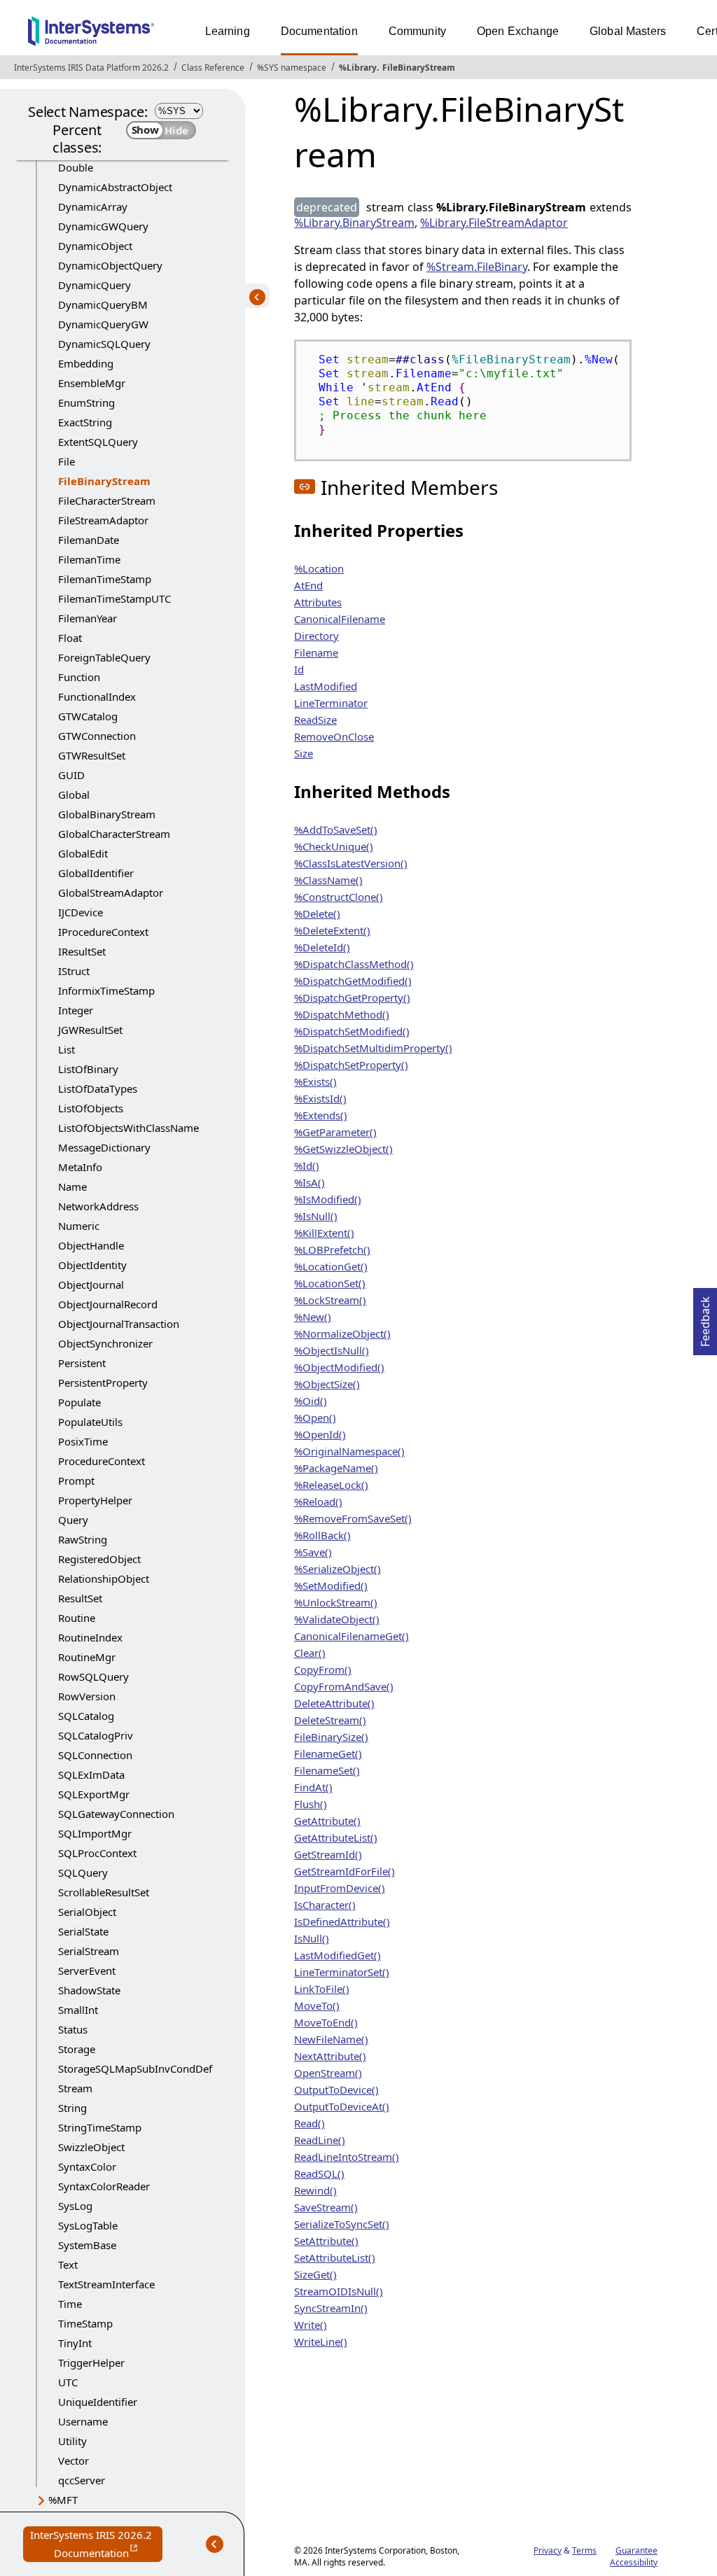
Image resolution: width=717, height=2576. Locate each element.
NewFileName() (331, 2039)
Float (70, 638)
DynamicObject (95, 246)
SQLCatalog (86, 1716)
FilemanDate (89, 540)
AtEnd (308, 585)
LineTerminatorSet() (342, 1972)
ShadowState (89, 1990)
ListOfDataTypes (98, 1088)
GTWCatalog (88, 716)
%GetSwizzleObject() (343, 1149)
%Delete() (317, 913)
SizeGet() (315, 2274)
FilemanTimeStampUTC (114, 598)
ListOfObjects (91, 1108)
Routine (77, 1618)
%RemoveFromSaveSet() (353, 1518)
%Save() (313, 1552)
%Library (358, 68)
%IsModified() (328, 1199)
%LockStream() (330, 1300)
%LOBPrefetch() (332, 1249)
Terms (584, 2550)
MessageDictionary (104, 1147)
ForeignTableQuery (104, 657)
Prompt (76, 1480)
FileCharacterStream (107, 500)
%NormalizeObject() (342, 1333)
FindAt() (313, 1787)
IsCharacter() (325, 1905)
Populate (79, 1402)
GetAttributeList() (336, 1837)
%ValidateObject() (337, 1619)
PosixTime (83, 1441)
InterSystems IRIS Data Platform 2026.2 (91, 68)
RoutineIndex (90, 1637)
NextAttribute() (330, 2056)
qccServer (82, 2480)
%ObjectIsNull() (332, 1350)
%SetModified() (331, 1585)
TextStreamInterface (106, 2284)
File (67, 461)
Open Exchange (518, 31)
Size (304, 753)
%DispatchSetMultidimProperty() (373, 1048)
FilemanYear (88, 618)
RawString (83, 1539)
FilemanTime (89, 559)
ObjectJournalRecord (108, 1304)
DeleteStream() (330, 1720)
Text (68, 2264)
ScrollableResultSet (104, 1892)
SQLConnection (95, 1755)
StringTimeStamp (100, 2127)
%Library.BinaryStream (354, 223)
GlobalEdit (83, 853)
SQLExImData (91, 1774)
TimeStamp (85, 2323)
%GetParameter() (335, 1132)
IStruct (74, 971)
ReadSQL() (319, 2173)
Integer (76, 1010)
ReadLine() (320, 2140)
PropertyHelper (95, 1500)
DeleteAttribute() (334, 1703)
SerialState (83, 1931)
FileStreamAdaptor (103, 520)
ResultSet (80, 1598)
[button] (305, 486)
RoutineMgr (87, 1657)
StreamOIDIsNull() (339, 2291)
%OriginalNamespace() (349, 1451)
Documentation (319, 31)
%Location (319, 568)
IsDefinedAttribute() (342, 1921)
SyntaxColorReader (104, 2186)
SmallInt (78, 2010)
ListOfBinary (88, 1069)
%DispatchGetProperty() (352, 997)
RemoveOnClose (334, 736)
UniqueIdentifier (98, 2402)
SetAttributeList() (335, 2257)
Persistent (82, 1363)
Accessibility (634, 2562)
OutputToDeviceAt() (342, 2106)
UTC (68, 2382)
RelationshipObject (104, 1578)
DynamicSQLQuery (104, 344)
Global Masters (628, 31)
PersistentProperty (103, 1382)
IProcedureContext (103, 932)
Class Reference (213, 68)
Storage (77, 2049)
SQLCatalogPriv (96, 1735)
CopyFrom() (323, 1669)
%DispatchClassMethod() (354, 964)
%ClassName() (328, 880)
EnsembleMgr (92, 383)
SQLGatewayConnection (116, 1814)
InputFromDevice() (340, 1888)
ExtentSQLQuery (98, 442)
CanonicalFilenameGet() (351, 1636)
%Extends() (321, 1115)
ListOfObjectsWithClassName (128, 1128)
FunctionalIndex (97, 696)
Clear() (310, 1653)
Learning (228, 31)
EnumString (86, 402)
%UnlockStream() (336, 1602)
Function (79, 677)
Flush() (311, 1804)
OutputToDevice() (336, 2089)
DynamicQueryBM (103, 304)
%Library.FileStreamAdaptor (494, 223)
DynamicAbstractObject (115, 187)
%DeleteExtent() (332, 930)
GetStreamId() (328, 1854)
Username (83, 2421)
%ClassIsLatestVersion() (351, 863)
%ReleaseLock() (331, 1485)
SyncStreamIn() (331, 2308)
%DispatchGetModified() (353, 981)
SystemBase (87, 2245)
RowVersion (87, 1696)
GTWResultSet (92, 755)
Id (299, 669)
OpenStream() (328, 2073)
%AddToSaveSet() (336, 829)
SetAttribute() (326, 2241)
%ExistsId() (320, 1098)
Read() (309, 2123)
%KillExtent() (324, 1233)
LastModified (326, 686)
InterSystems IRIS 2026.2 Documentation (96, 2545)
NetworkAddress (98, 1206)
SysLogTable (88, 2225)
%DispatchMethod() (342, 1014)
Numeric (79, 1226)
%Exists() (315, 1081)
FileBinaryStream (419, 68)
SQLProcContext (97, 1853)
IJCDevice (81, 912)
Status (73, 2029)
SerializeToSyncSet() (342, 2224)
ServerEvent (87, 1970)
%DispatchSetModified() (352, 1031)
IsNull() (312, 1938)
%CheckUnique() (334, 846)
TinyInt (75, 2343)
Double (76, 167)
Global (74, 794)
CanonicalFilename (340, 619)
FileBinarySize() (331, 1737)
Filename (316, 652)
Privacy (548, 2550)
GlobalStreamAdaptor (111, 892)
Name (72, 1186)
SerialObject (87, 1912)
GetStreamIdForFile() (344, 1871)
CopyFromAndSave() (344, 1686)
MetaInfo (80, 1167)
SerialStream (89, 1951)
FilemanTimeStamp (105, 579)
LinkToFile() (322, 1989)
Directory (316, 636)
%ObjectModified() (339, 1367)
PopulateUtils (90, 1422)
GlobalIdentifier (96, 873)
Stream (75, 2088)
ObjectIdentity (92, 1265)
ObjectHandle (91, 1245)
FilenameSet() (327, 1770)
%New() (313, 1317)
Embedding (86, 363)
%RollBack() (322, 1535)
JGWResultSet (90, 1030)
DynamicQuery (95, 285)
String (72, 2108)
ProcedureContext (102, 1461)
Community (417, 31)
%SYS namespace (292, 68)
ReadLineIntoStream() (347, 2157)
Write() (311, 2325)
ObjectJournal (91, 1284)
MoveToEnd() (326, 2022)
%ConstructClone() (339, 897)
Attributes (318, 602)
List (67, 1049)
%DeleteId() (322, 947)
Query (73, 1520)
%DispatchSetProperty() (351, 1065)
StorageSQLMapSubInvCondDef (135, 2068)
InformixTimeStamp (106, 990)
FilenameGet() (328, 1753)
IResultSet (82, 951)
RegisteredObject (99, 1559)
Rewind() (315, 2190)
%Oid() (311, 1401)
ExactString (85, 422)
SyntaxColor (87, 2166)
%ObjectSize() (327, 1384)
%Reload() (318, 1501)
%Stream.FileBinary (477, 267)
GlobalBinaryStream (107, 814)
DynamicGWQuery (103, 226)
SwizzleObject (91, 2147)
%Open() (315, 1417)
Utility (72, 2441)
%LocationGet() (331, 1266)
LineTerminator (331, 703)
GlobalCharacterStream (114, 834)
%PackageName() (336, 1468)
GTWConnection (97, 736)
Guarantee (636, 2550)
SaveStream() (326, 2207)
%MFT (63, 2500)
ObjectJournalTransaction (119, 1324)
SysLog (75, 2206)
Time (70, 2304)
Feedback (705, 1317)
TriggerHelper (91, 2362)
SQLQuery (83, 1872)
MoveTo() (317, 2005)
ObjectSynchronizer (105, 1343)
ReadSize (315, 720)
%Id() (307, 1165)
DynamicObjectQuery (110, 265)
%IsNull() (316, 1216)
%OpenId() (320, 1434)
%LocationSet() (330, 1283)
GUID (71, 775)
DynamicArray (93, 206)
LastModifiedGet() (337, 1955)
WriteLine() (321, 2341)
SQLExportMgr (94, 1794)
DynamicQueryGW (103, 324)
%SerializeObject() (337, 1569)
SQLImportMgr (95, 1833)
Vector (74, 2460)
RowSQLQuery (93, 1676)
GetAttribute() (327, 1821)
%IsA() (309, 1182)
